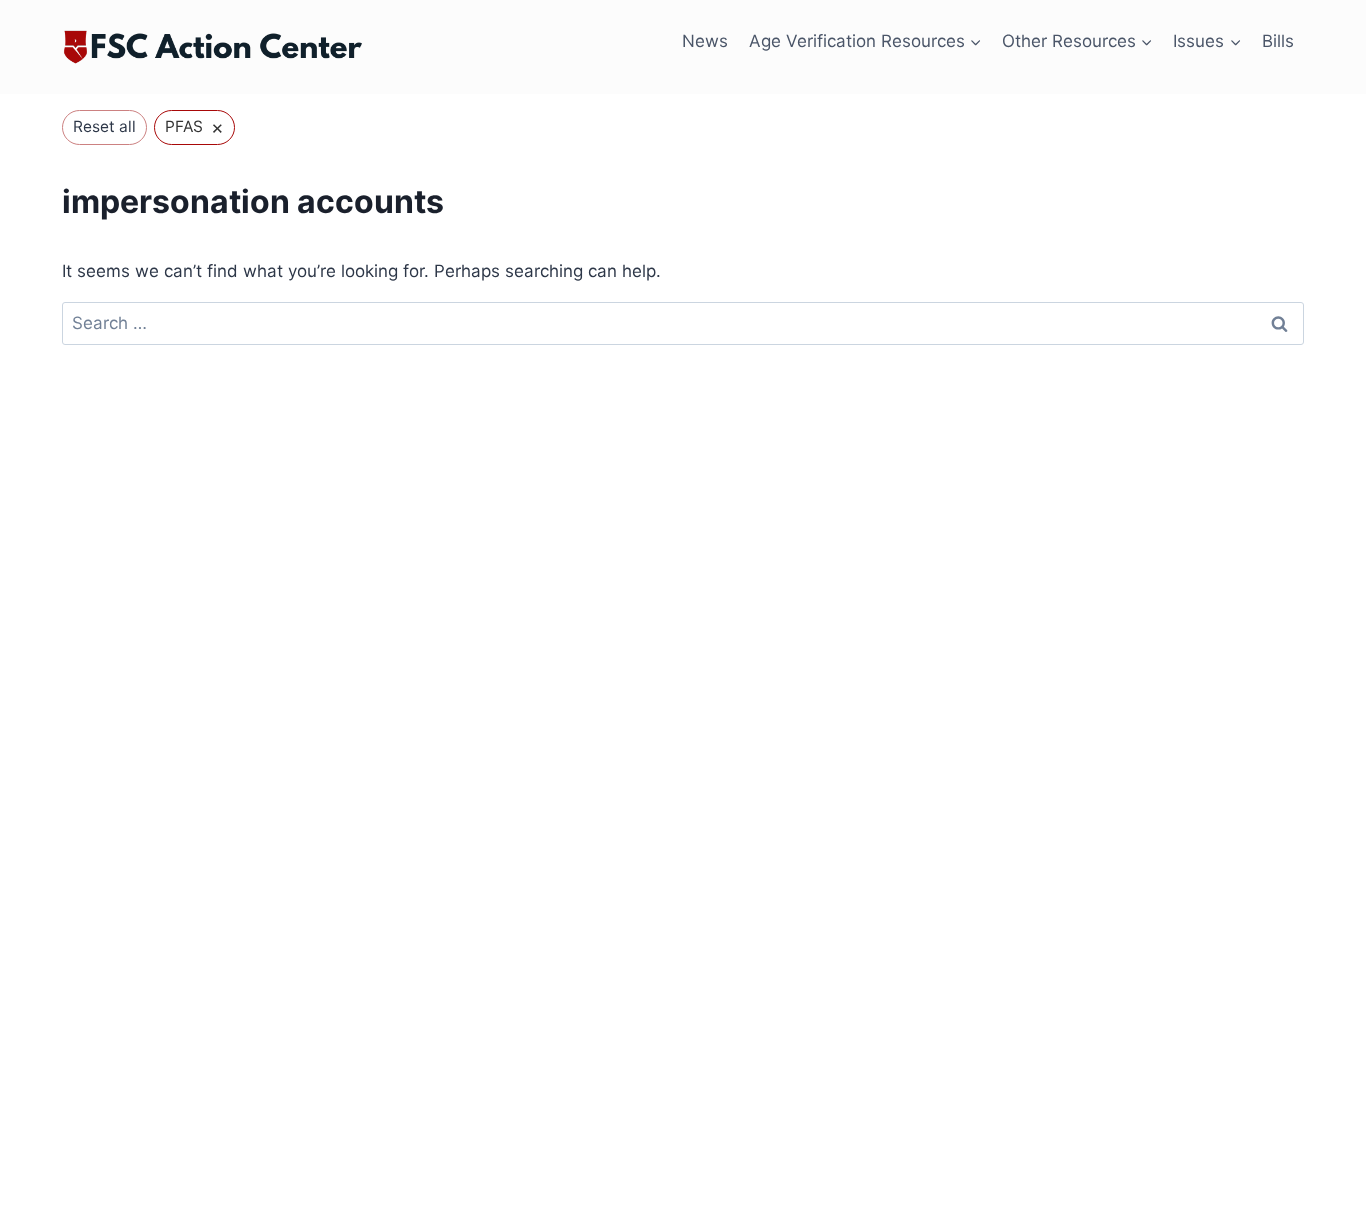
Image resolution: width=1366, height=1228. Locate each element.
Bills (1278, 41)
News (705, 41)
